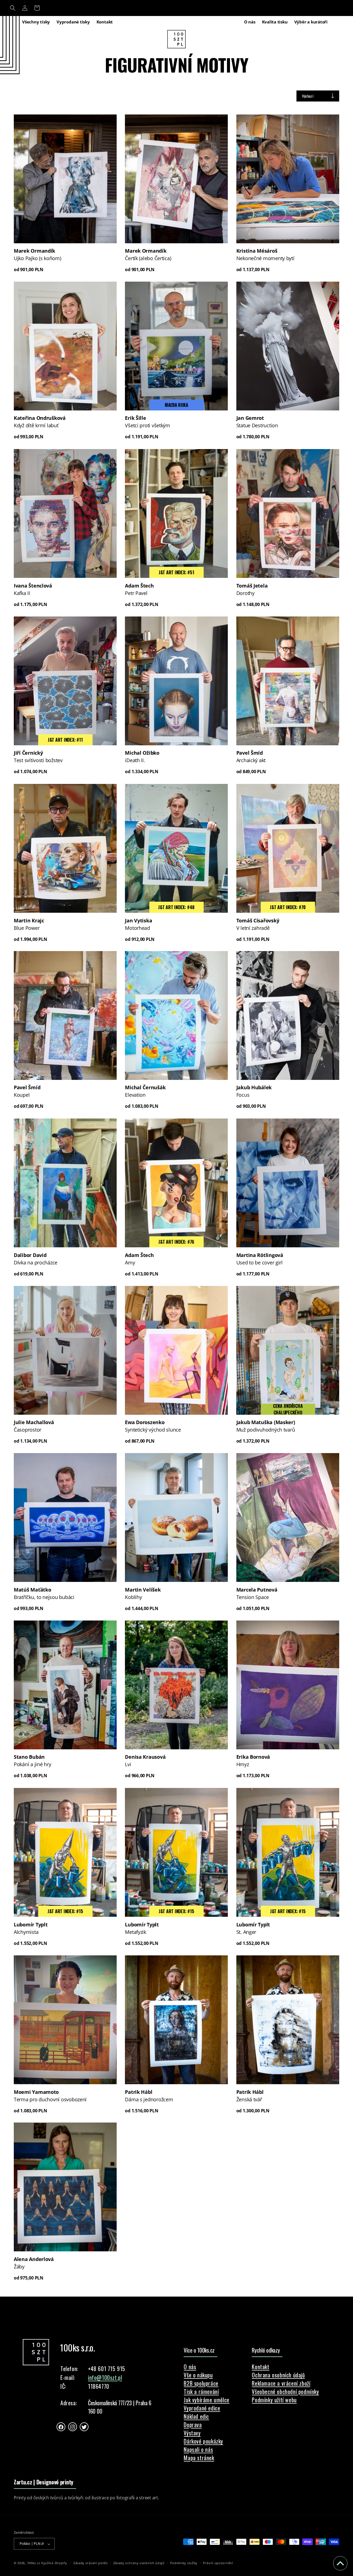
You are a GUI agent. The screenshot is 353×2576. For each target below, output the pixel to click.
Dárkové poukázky (203, 2441)
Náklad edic (196, 2416)
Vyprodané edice (202, 2408)
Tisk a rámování (201, 2391)
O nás (190, 2367)
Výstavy (192, 2433)
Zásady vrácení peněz (91, 2563)
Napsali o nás (198, 2449)
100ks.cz (34, 2563)
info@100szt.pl (105, 2378)
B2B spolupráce (201, 2383)
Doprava (193, 2425)
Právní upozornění (218, 2563)
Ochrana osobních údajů (278, 2375)
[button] (13, 8)
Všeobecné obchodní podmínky (285, 2391)
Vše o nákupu (198, 2375)
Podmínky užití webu (274, 2400)
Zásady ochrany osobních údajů (139, 2563)
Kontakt (260, 2367)
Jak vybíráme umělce (206, 2400)
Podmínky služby (184, 2563)
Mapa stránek (199, 2458)
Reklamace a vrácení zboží (281, 2383)
